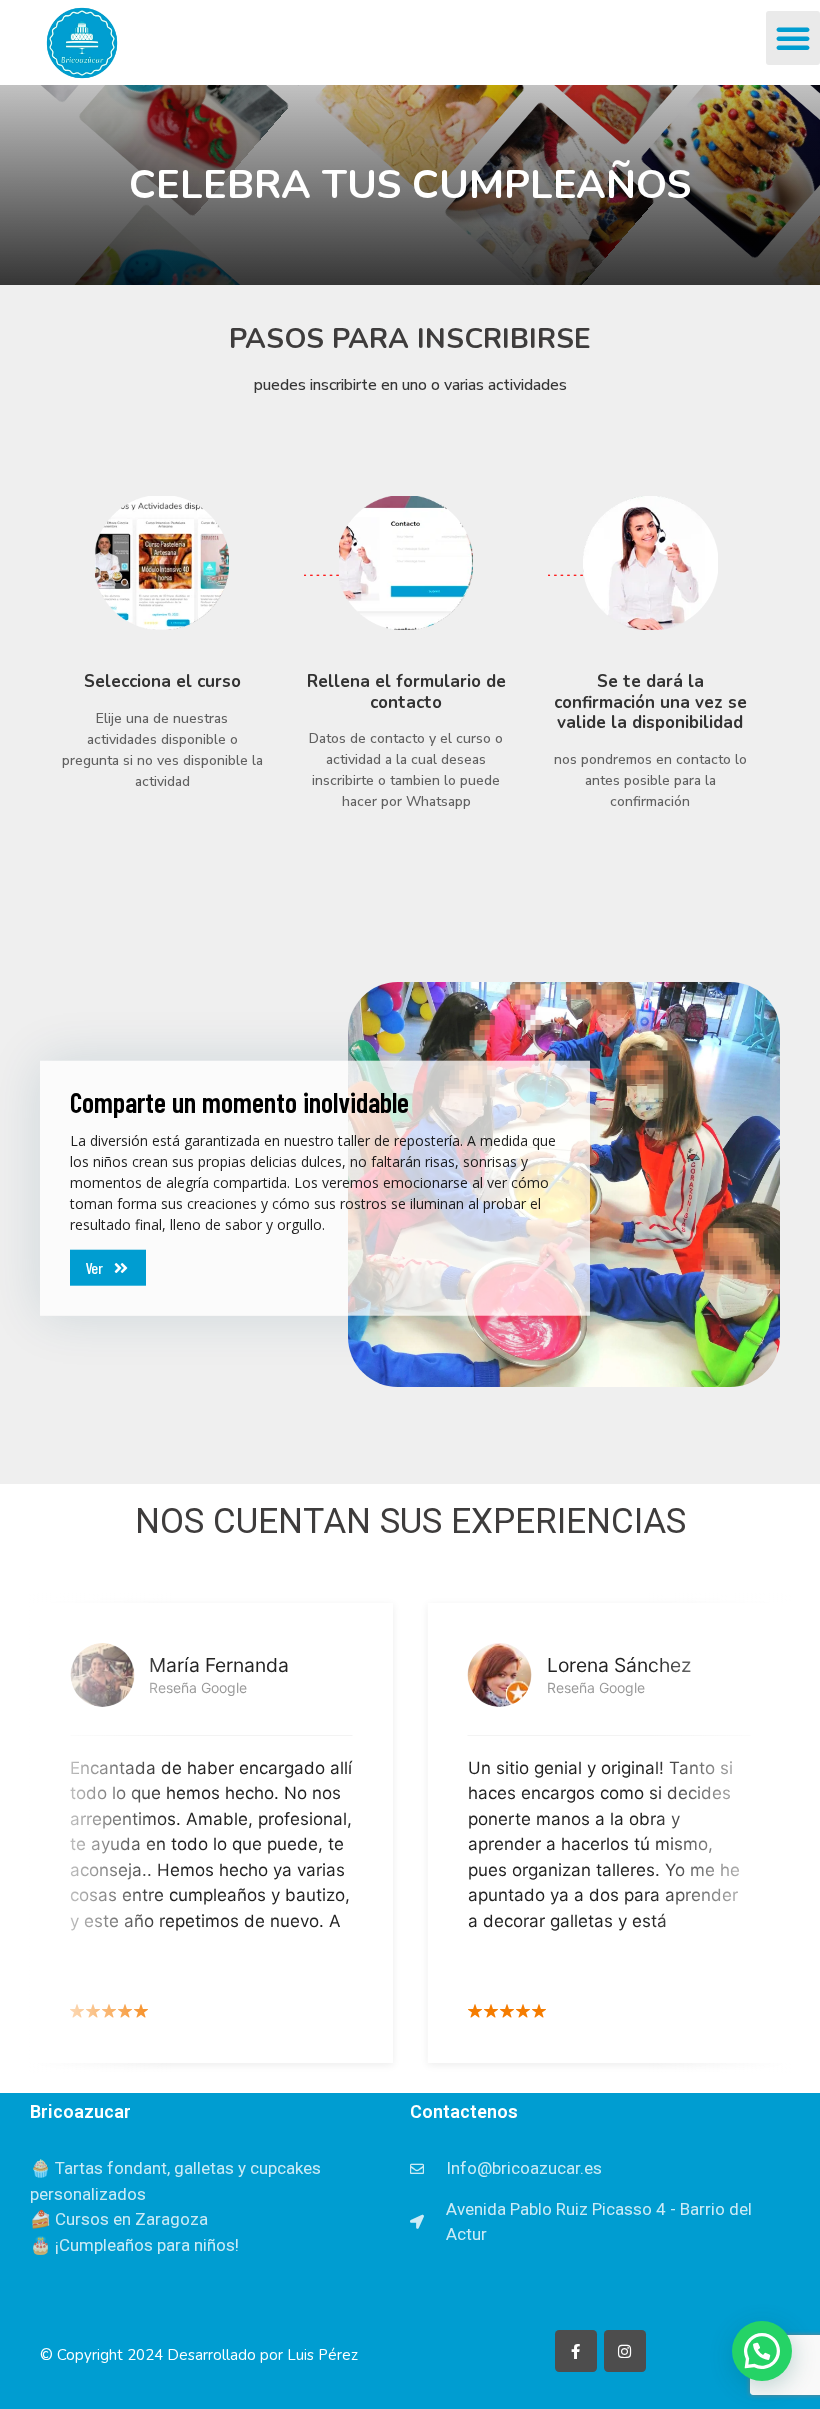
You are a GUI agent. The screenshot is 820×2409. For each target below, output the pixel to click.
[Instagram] (625, 2351)
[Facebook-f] (576, 2351)
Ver (94, 1267)
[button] (793, 38)
